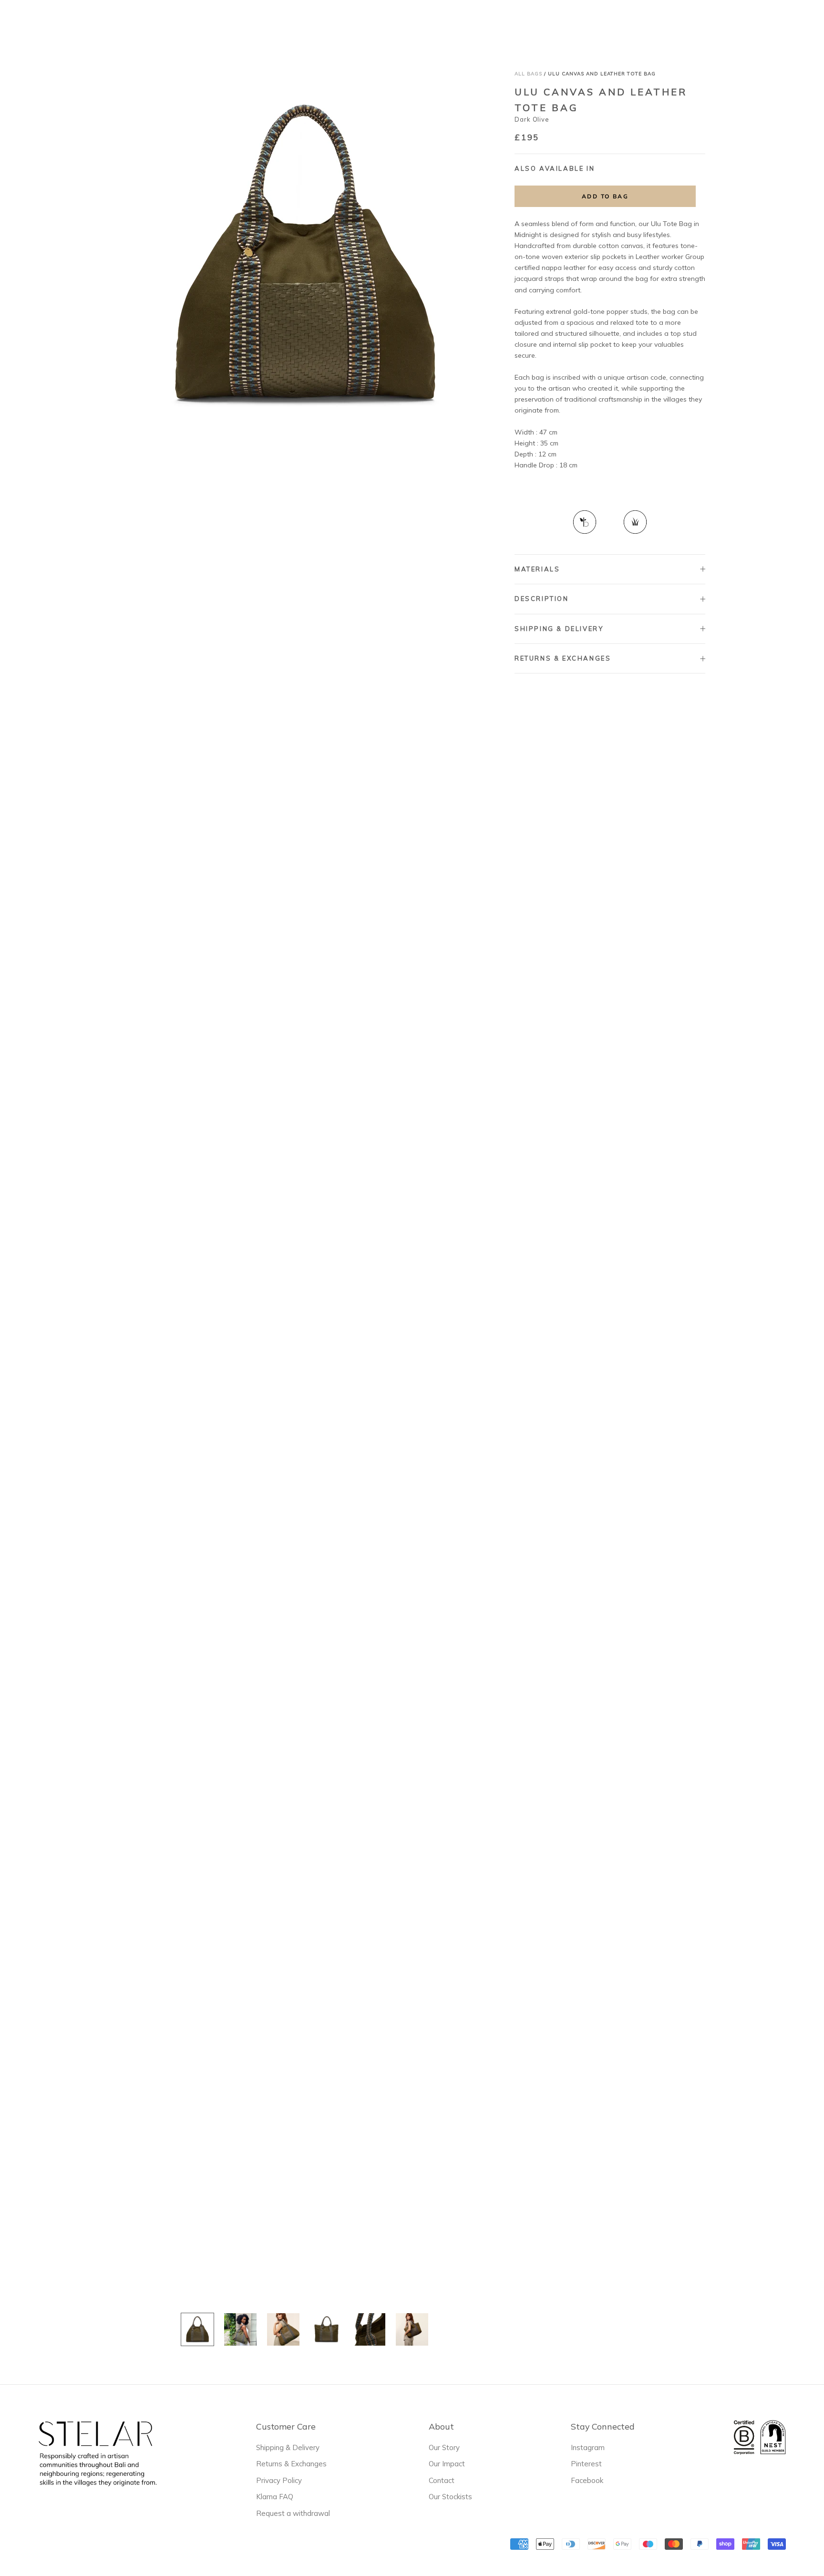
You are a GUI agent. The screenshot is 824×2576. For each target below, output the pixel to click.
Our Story (444, 2447)
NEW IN (254, 24)
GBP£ (638, 24)
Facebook (587, 2480)
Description (542, 599)
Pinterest (586, 2464)
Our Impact (447, 2464)
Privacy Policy (279, 2480)
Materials (537, 569)
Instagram (588, 2447)
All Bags (528, 74)
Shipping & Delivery (559, 629)
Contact (442, 2480)
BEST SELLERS (309, 24)
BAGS (361, 23)
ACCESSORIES (412, 23)
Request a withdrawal (293, 2513)
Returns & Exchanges (563, 658)
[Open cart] (804, 23)
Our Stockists (450, 2497)
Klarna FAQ (275, 2497)
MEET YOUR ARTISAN (492, 24)
